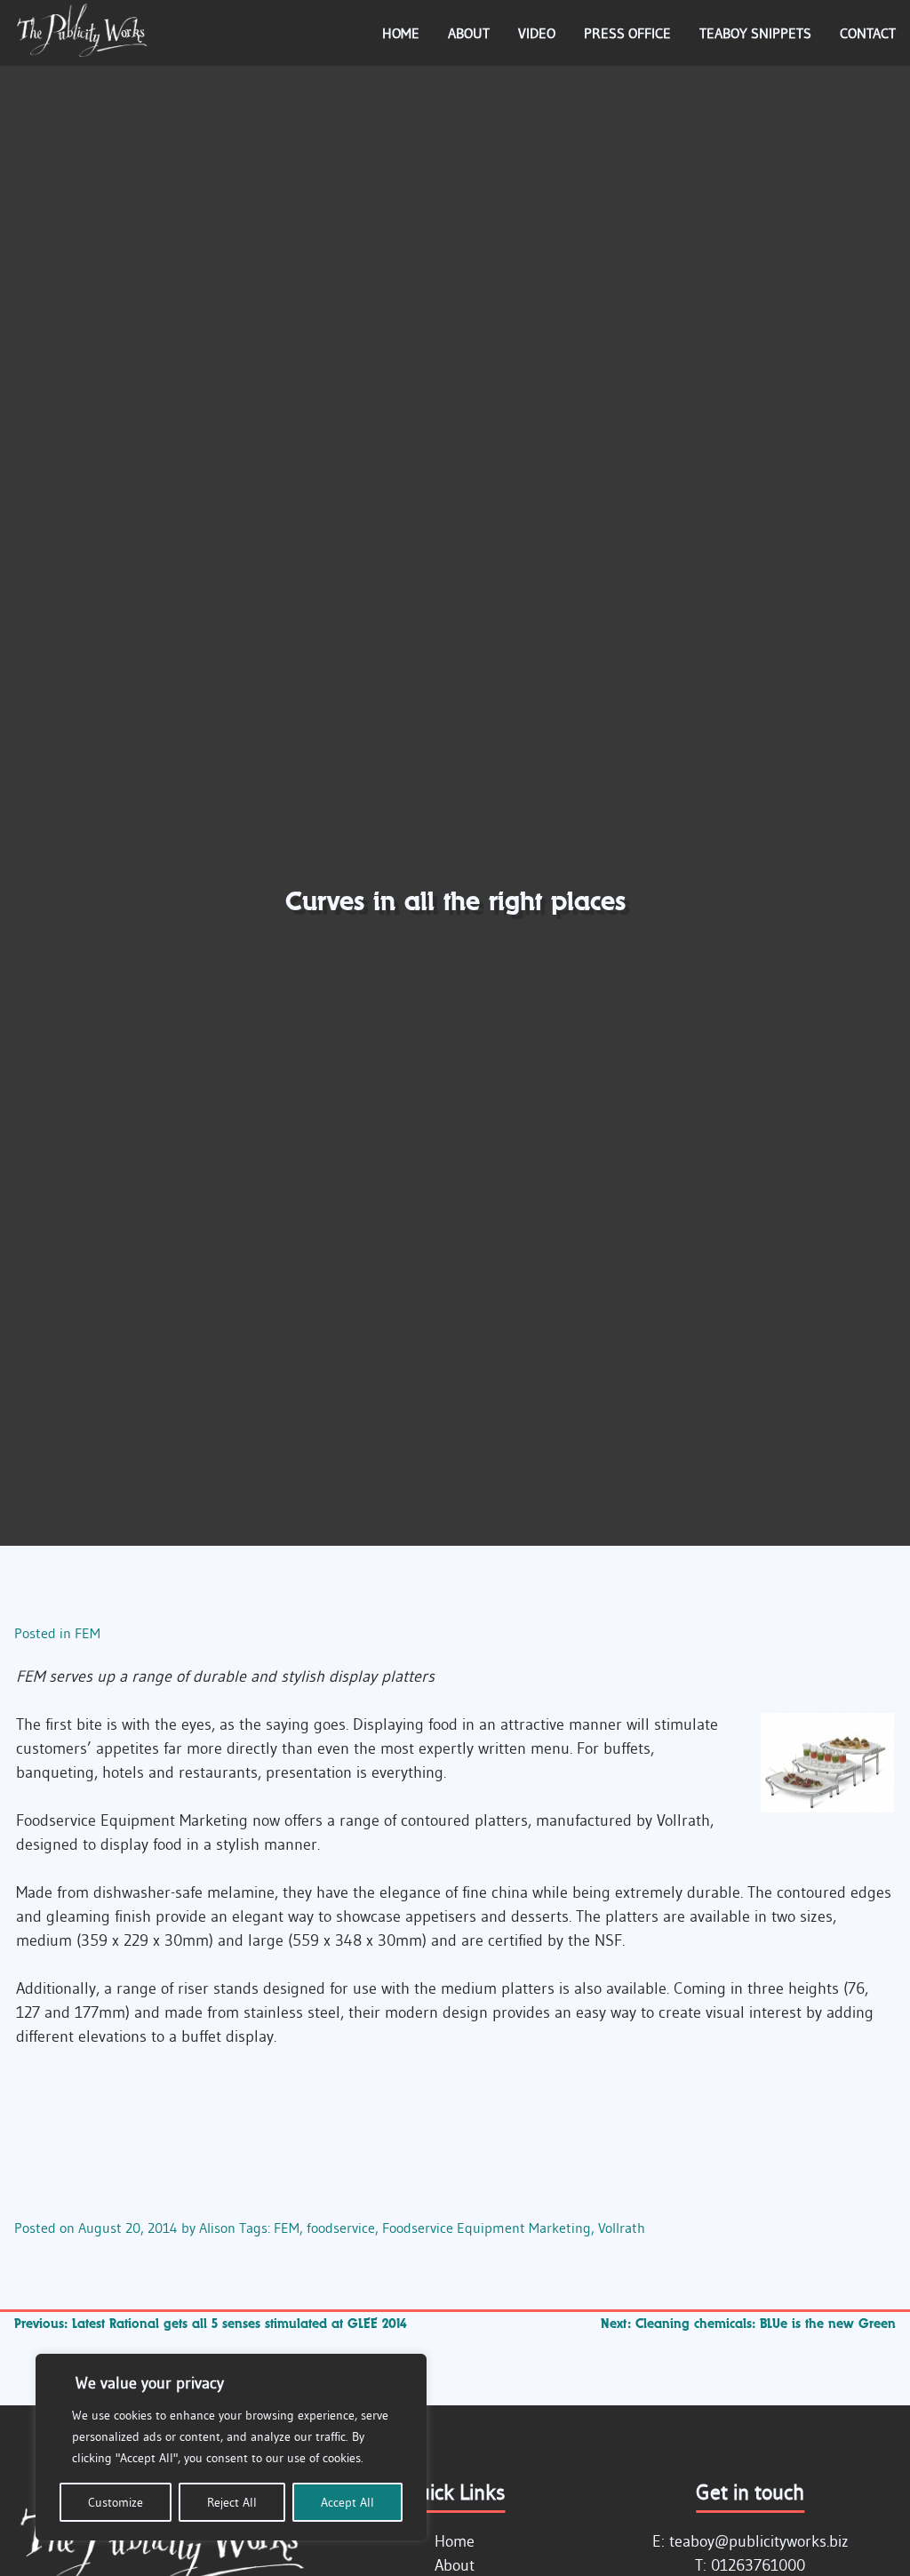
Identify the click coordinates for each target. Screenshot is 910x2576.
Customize (116, 2502)
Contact (868, 33)
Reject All (232, 2502)
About (469, 33)
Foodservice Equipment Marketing (487, 2228)
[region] (231, 2447)
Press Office (627, 33)
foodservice (341, 2228)
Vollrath (622, 2228)
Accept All (347, 2502)
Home (401, 33)
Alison (217, 2228)
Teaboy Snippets (755, 33)
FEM (88, 1633)
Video (537, 33)
